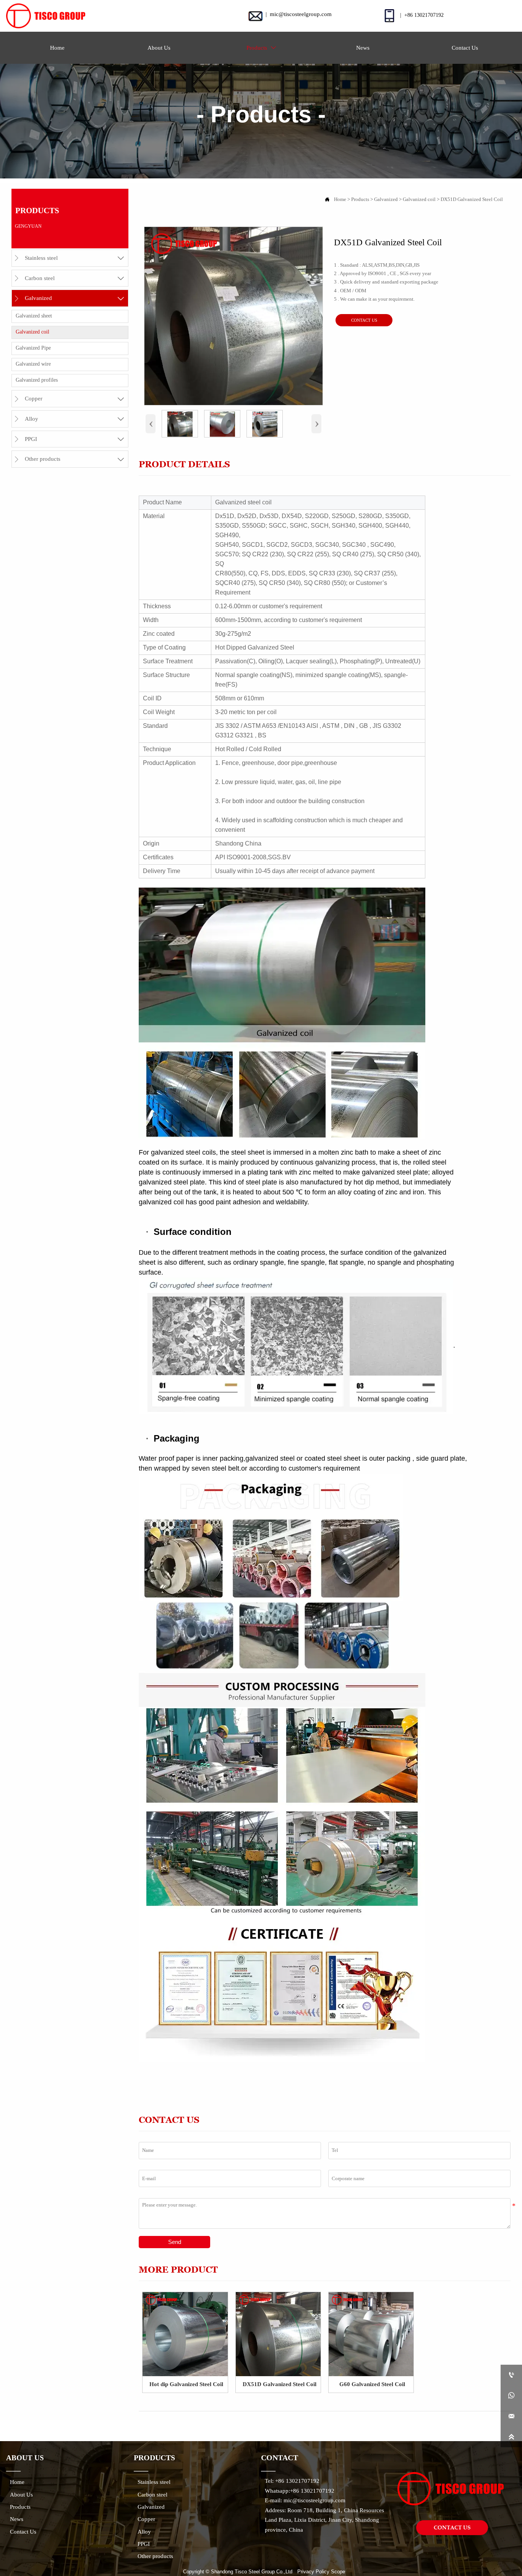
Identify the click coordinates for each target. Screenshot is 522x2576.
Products (360, 199)
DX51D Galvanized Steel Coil (472, 199)
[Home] (45, 16)
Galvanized (386, 199)
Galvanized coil (419, 199)
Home (340, 199)
